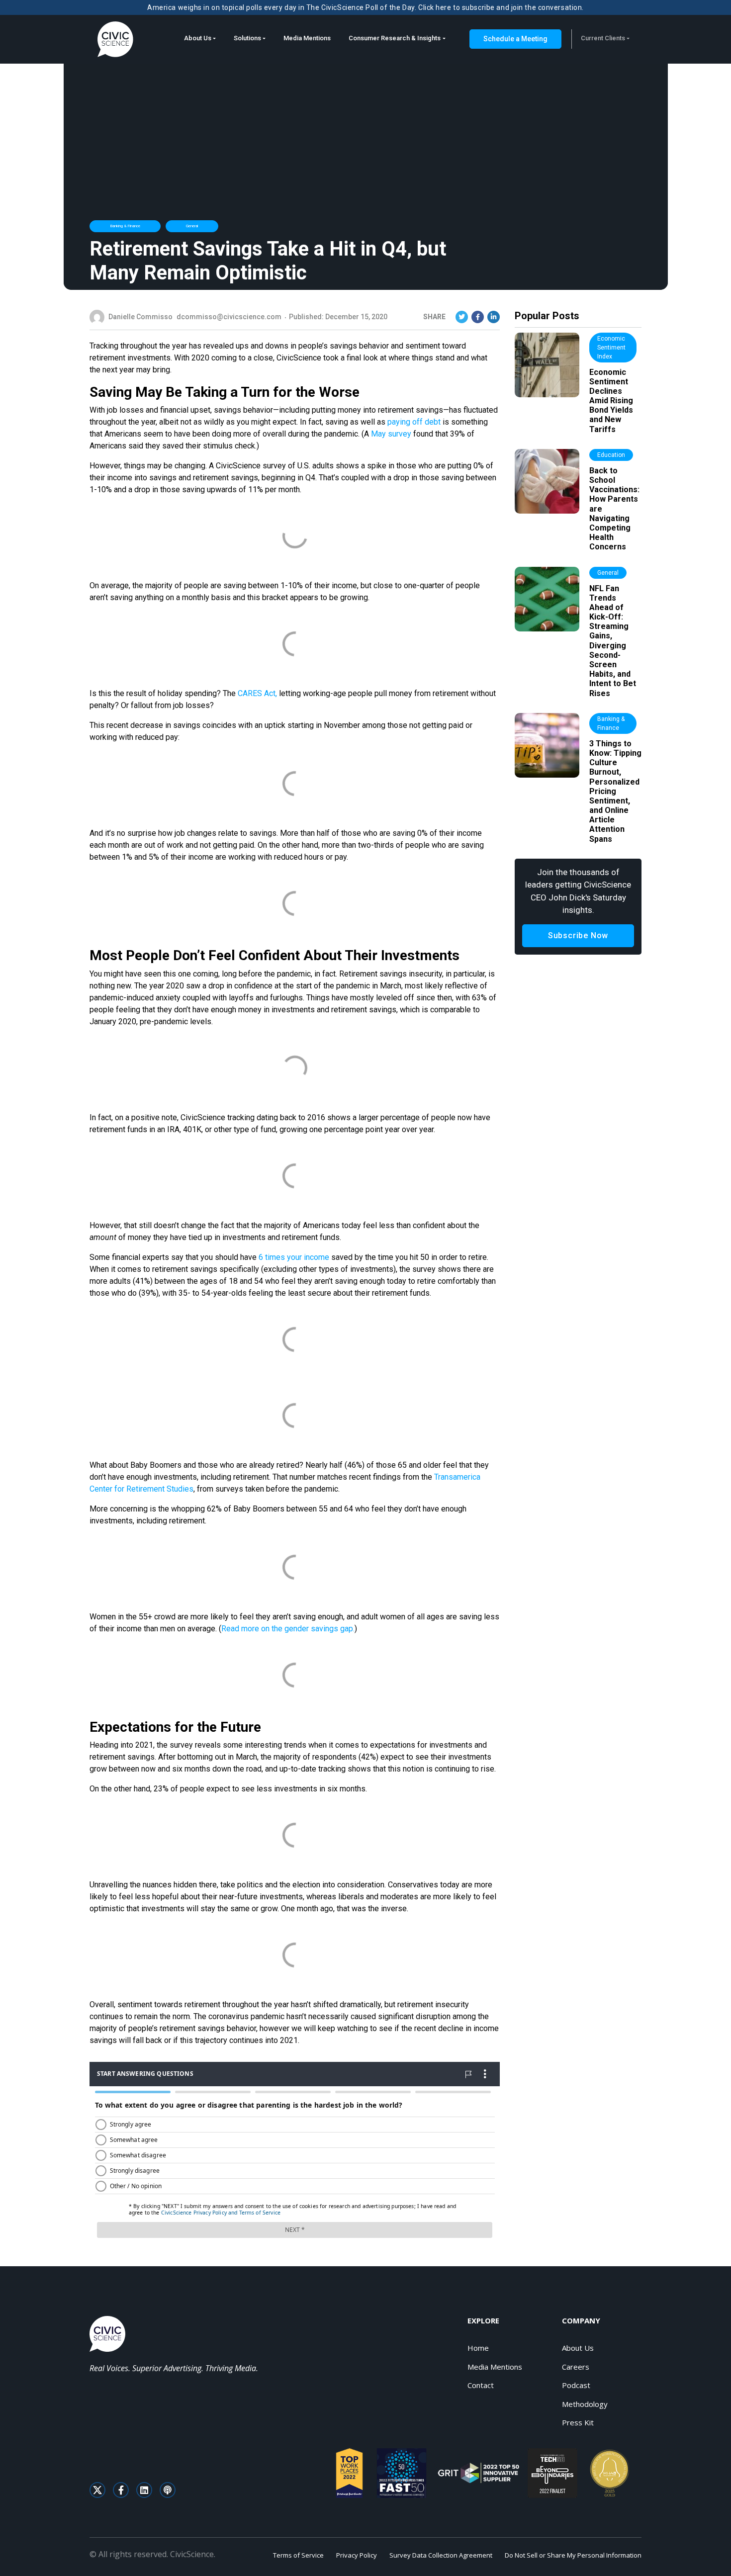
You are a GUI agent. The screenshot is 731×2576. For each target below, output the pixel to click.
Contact (481, 2385)
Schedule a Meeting (515, 39)
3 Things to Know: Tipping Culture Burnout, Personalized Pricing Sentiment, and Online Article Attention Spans (615, 791)
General (192, 226)
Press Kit (578, 2422)
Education (611, 455)
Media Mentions (307, 38)
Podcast (576, 2385)
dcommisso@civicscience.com (229, 317)
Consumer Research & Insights (395, 38)
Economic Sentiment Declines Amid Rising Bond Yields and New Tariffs (611, 401)
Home (478, 2348)
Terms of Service (298, 2555)
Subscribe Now (578, 935)
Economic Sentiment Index (611, 348)
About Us (198, 38)
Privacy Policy (357, 2555)
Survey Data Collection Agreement (441, 2555)
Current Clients (603, 38)
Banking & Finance (125, 226)
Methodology (585, 2404)
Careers (576, 2367)
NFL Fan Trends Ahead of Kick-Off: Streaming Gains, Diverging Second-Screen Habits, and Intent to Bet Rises (613, 641)
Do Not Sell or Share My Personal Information (573, 2555)
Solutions (247, 38)
